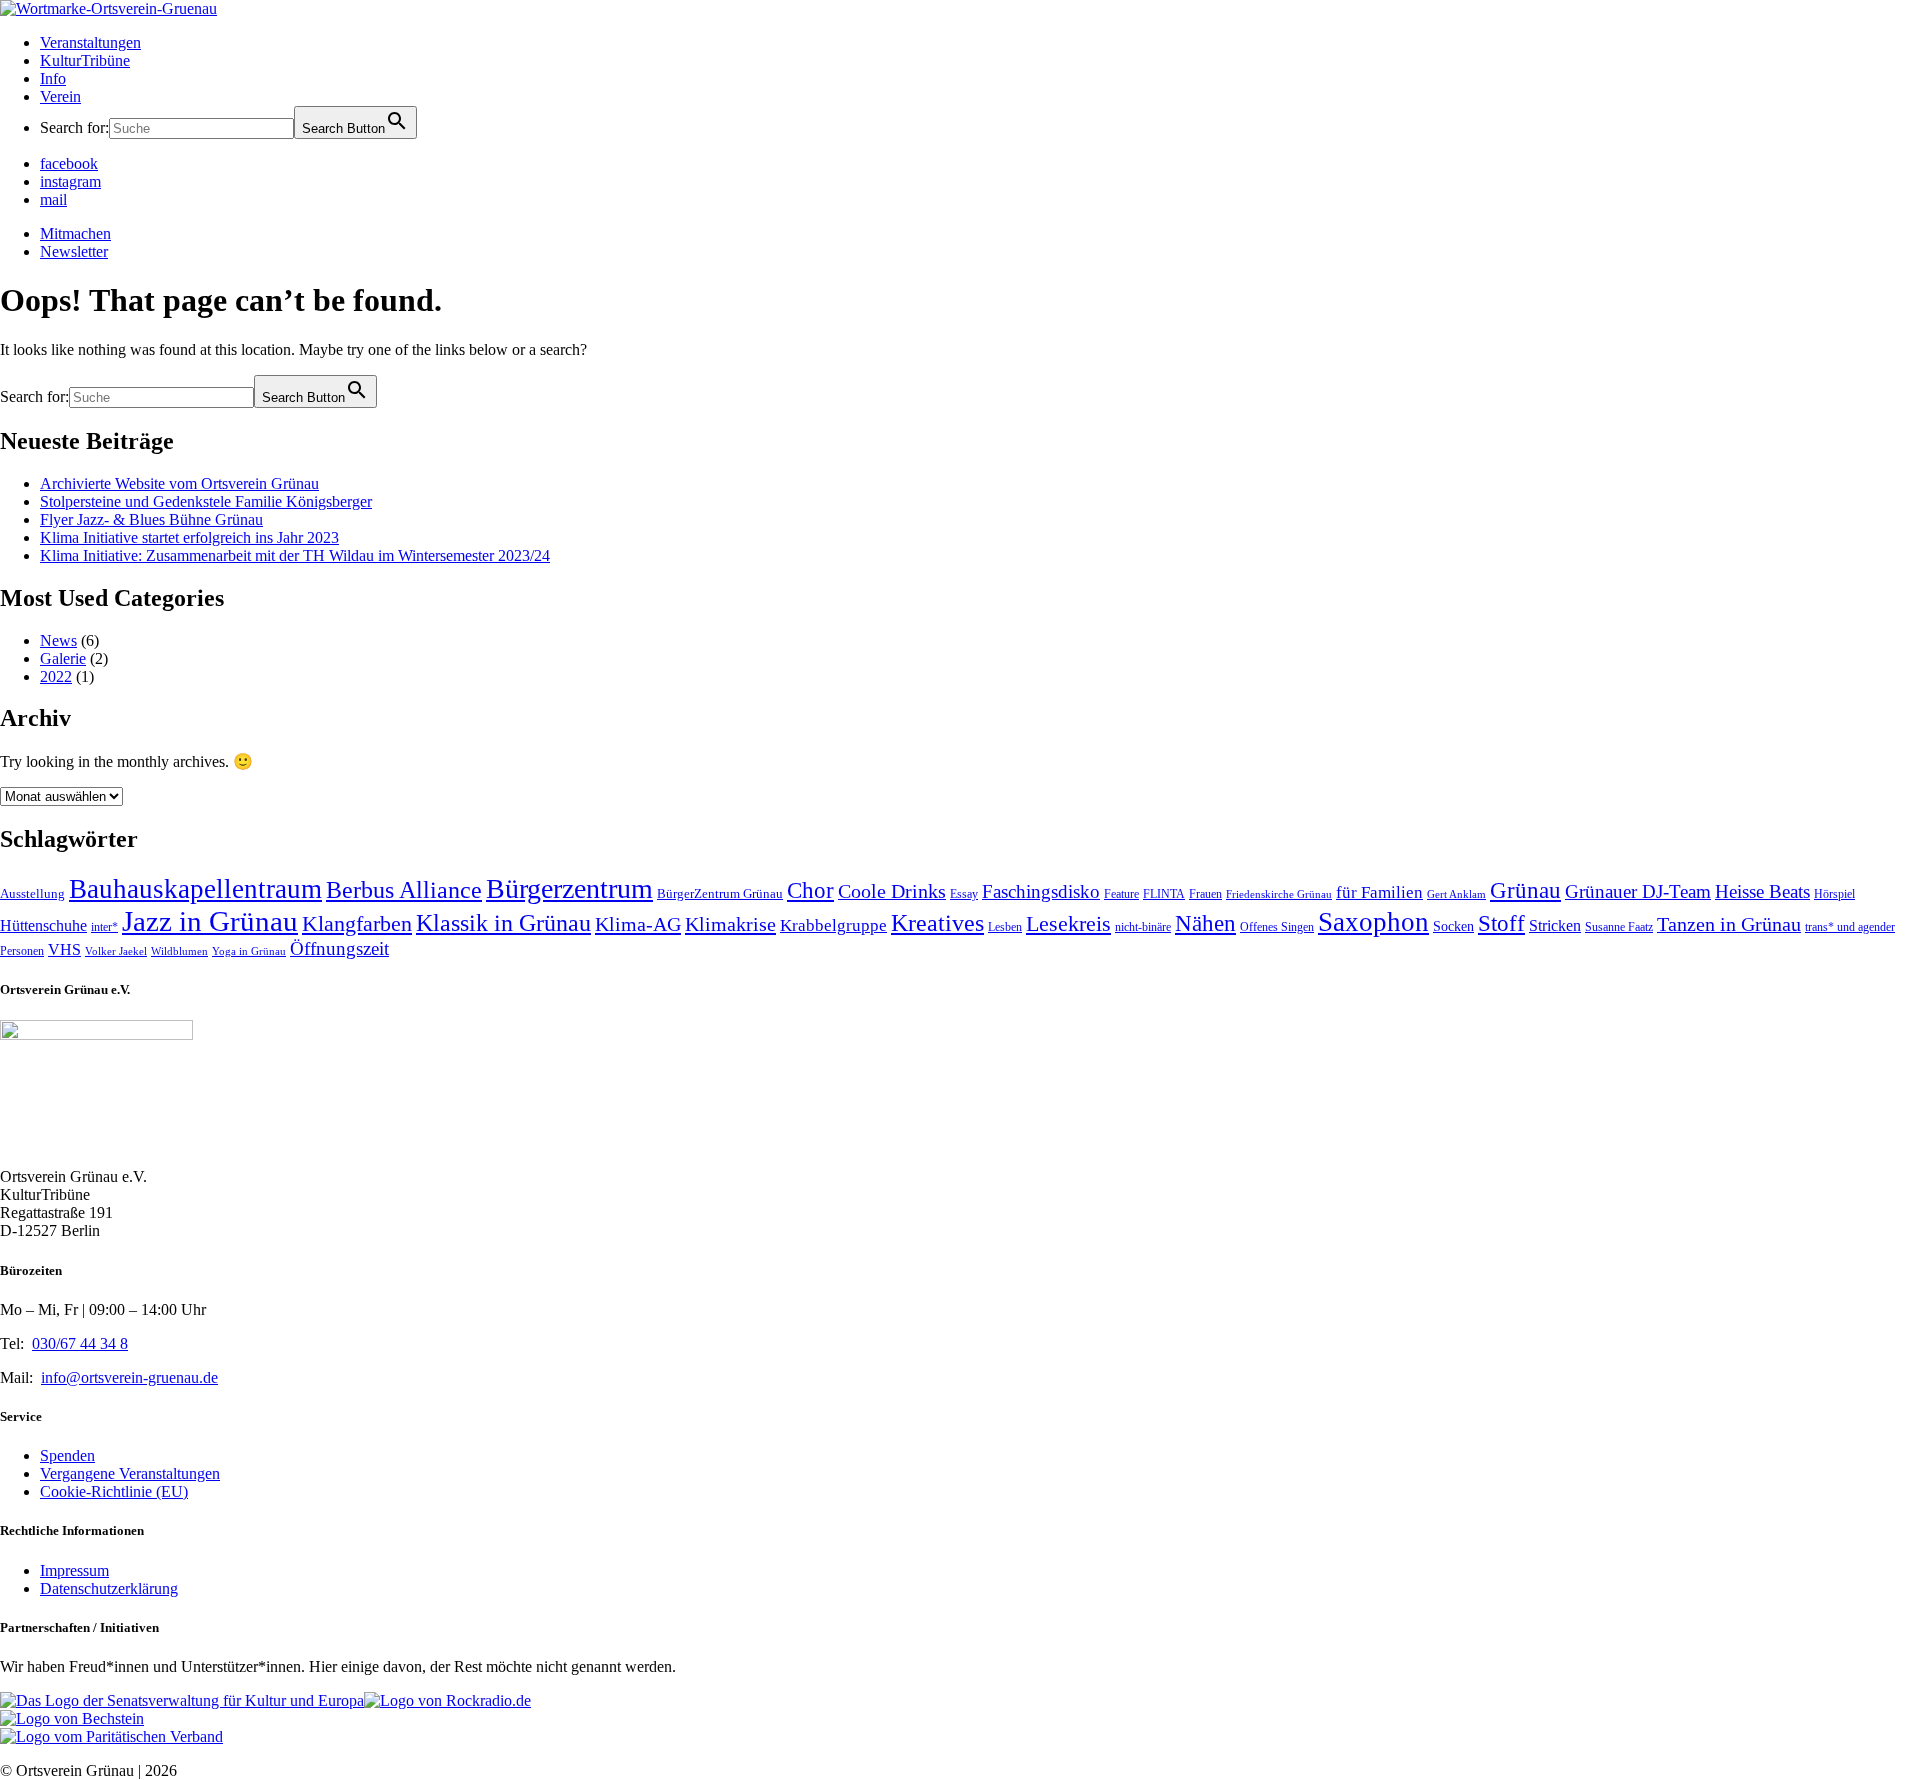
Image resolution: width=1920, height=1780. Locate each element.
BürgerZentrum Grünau (720, 893)
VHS (64, 949)
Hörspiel (1834, 894)
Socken (1453, 926)
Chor (810, 890)
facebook (69, 163)
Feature (1121, 894)
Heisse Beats (1762, 891)
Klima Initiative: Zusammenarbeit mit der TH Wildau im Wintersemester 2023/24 (295, 555)
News (58, 640)
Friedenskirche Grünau (1279, 894)
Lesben (1005, 927)
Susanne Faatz (1619, 927)
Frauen (1205, 894)
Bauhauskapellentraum (195, 889)
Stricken (1555, 925)
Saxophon (1373, 922)
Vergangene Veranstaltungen (130, 1473)
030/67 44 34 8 (80, 1343)
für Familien (1379, 892)
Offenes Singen (1277, 927)
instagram (70, 181)
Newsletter (74, 251)
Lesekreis (1068, 924)
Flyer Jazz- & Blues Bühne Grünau (151, 519)
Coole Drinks (892, 891)
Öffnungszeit (339, 948)
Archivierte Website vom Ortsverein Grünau (179, 483)
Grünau (1525, 890)
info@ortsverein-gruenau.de (129, 1377)
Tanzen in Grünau (1729, 924)
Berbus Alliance (404, 890)
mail (53, 199)
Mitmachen (75, 233)
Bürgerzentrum (569, 888)
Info (53, 78)
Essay (964, 894)
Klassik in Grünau (503, 922)
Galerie (63, 658)
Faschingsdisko (1041, 891)
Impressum (74, 1570)
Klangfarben (357, 923)
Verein (60, 96)
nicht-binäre (1143, 927)
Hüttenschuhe (43, 925)
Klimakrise (730, 924)
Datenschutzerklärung (109, 1588)
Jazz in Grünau (210, 921)
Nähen (1205, 923)
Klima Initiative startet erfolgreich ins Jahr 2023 (189, 537)
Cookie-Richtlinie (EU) (114, 1491)
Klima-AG (638, 924)
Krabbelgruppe (833, 925)
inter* (104, 927)
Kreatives (937, 923)
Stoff (1501, 923)
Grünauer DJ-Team (1638, 891)
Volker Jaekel (116, 951)
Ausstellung (32, 893)
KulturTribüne (85, 60)
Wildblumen (179, 951)
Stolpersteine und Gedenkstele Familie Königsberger (206, 501)
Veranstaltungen (90, 42)
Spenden (67, 1455)
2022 (56, 676)
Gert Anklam (1456, 894)
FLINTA (1164, 894)
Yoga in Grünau (249, 951)
